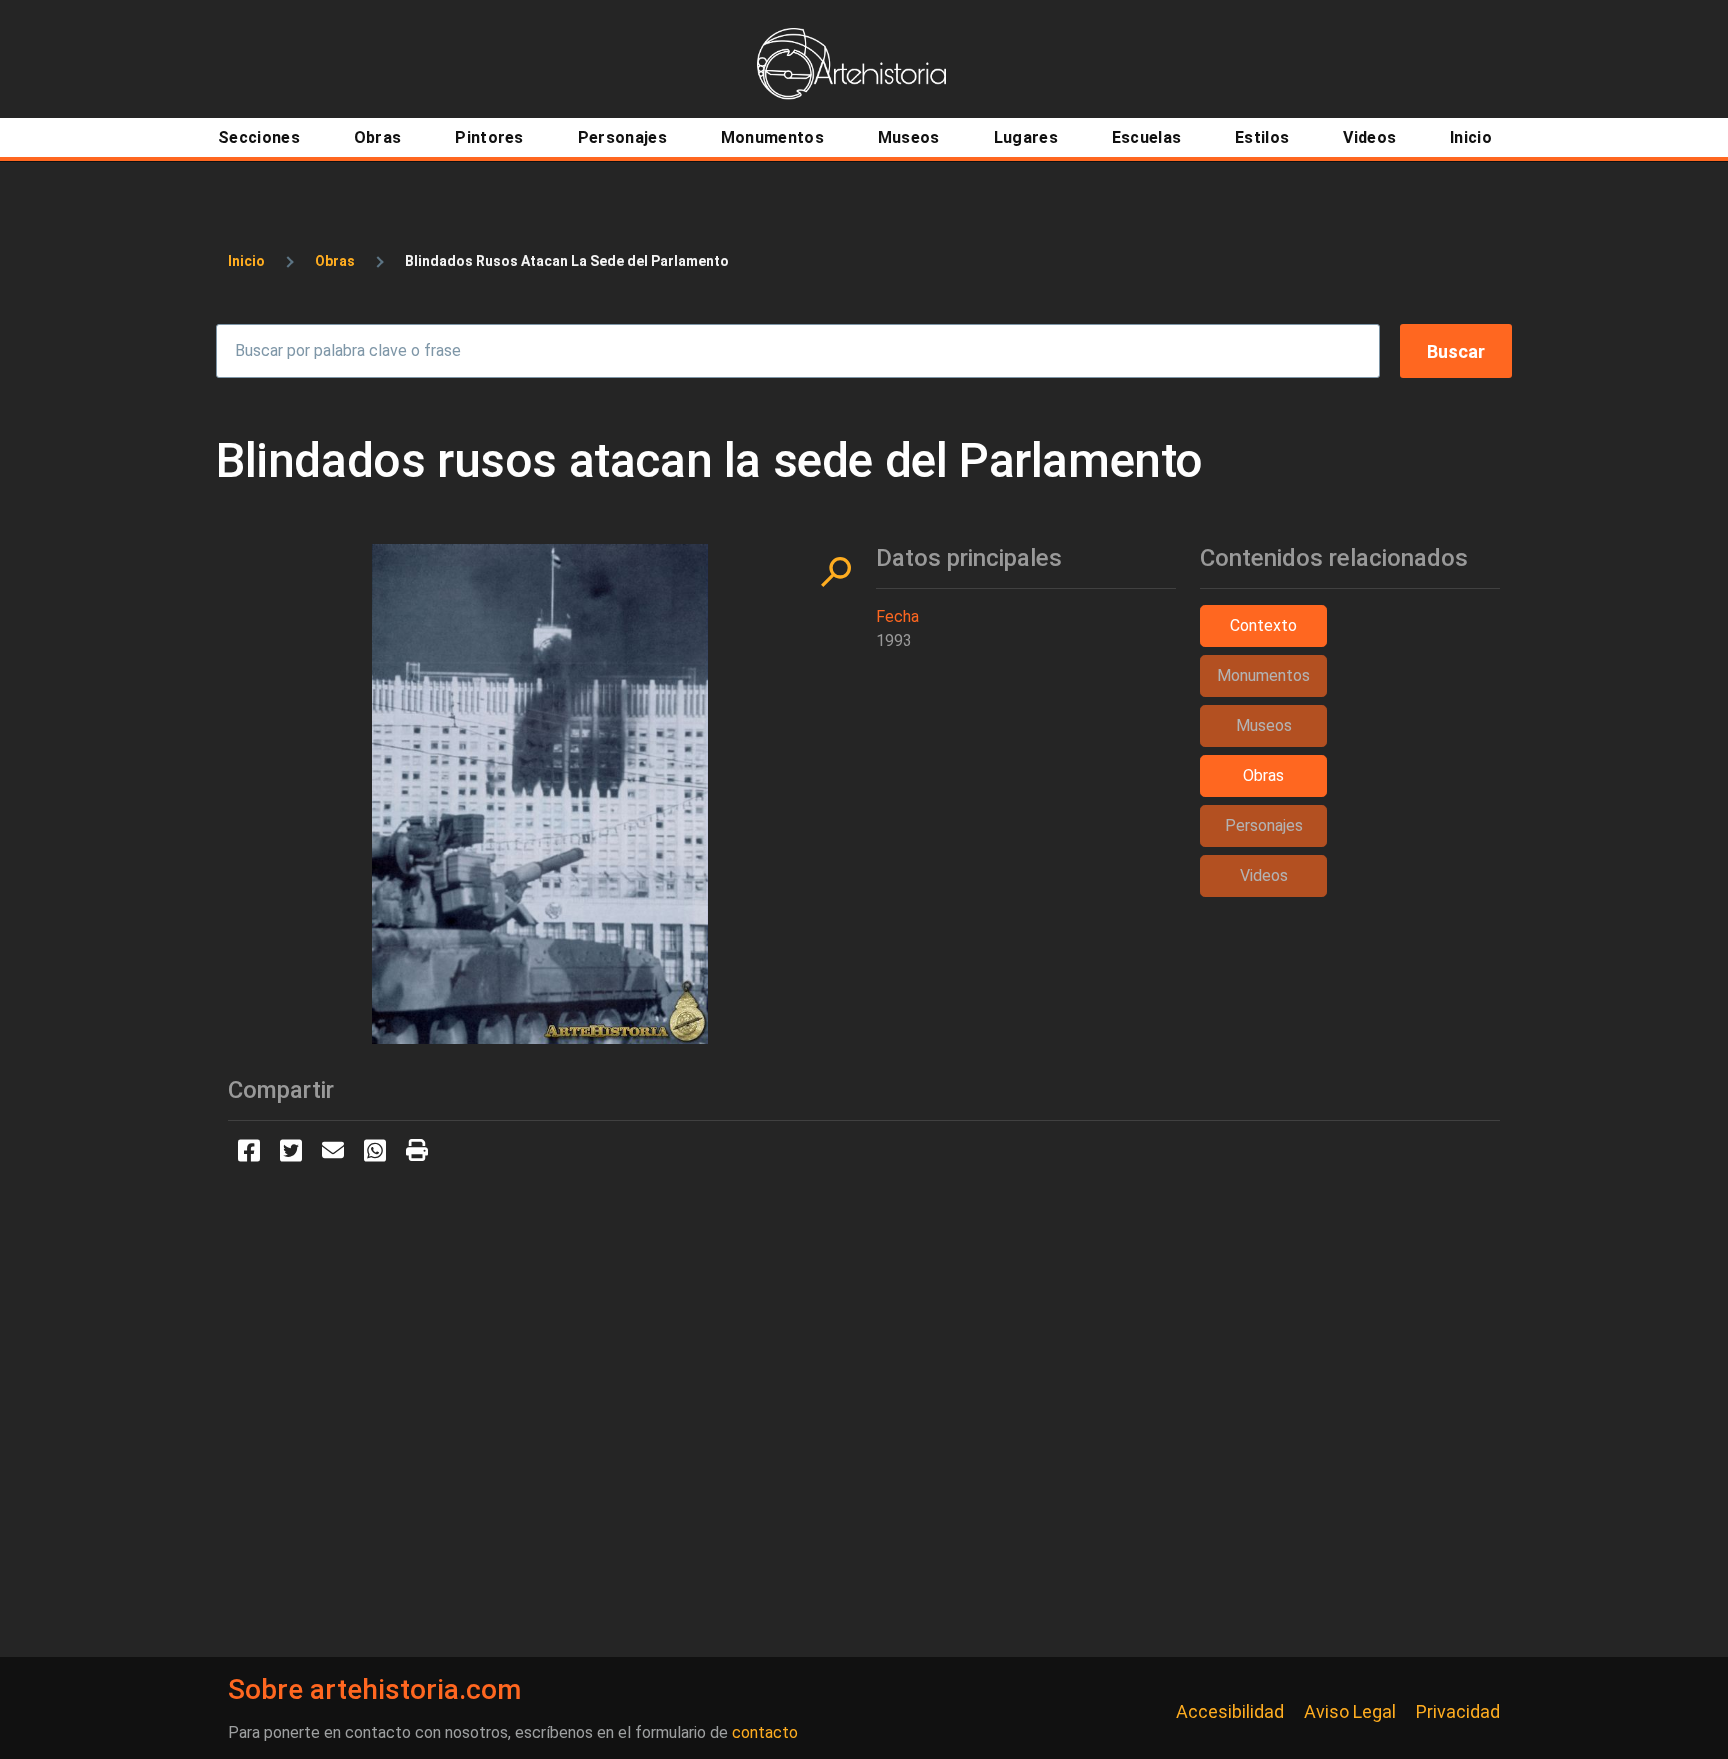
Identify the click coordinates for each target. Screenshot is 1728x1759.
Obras (335, 261)
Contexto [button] (1263, 625)
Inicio (246, 261)
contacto (765, 1732)
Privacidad (1458, 1711)
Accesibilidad (1230, 1711)
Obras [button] (1263, 775)
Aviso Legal (1350, 1711)
